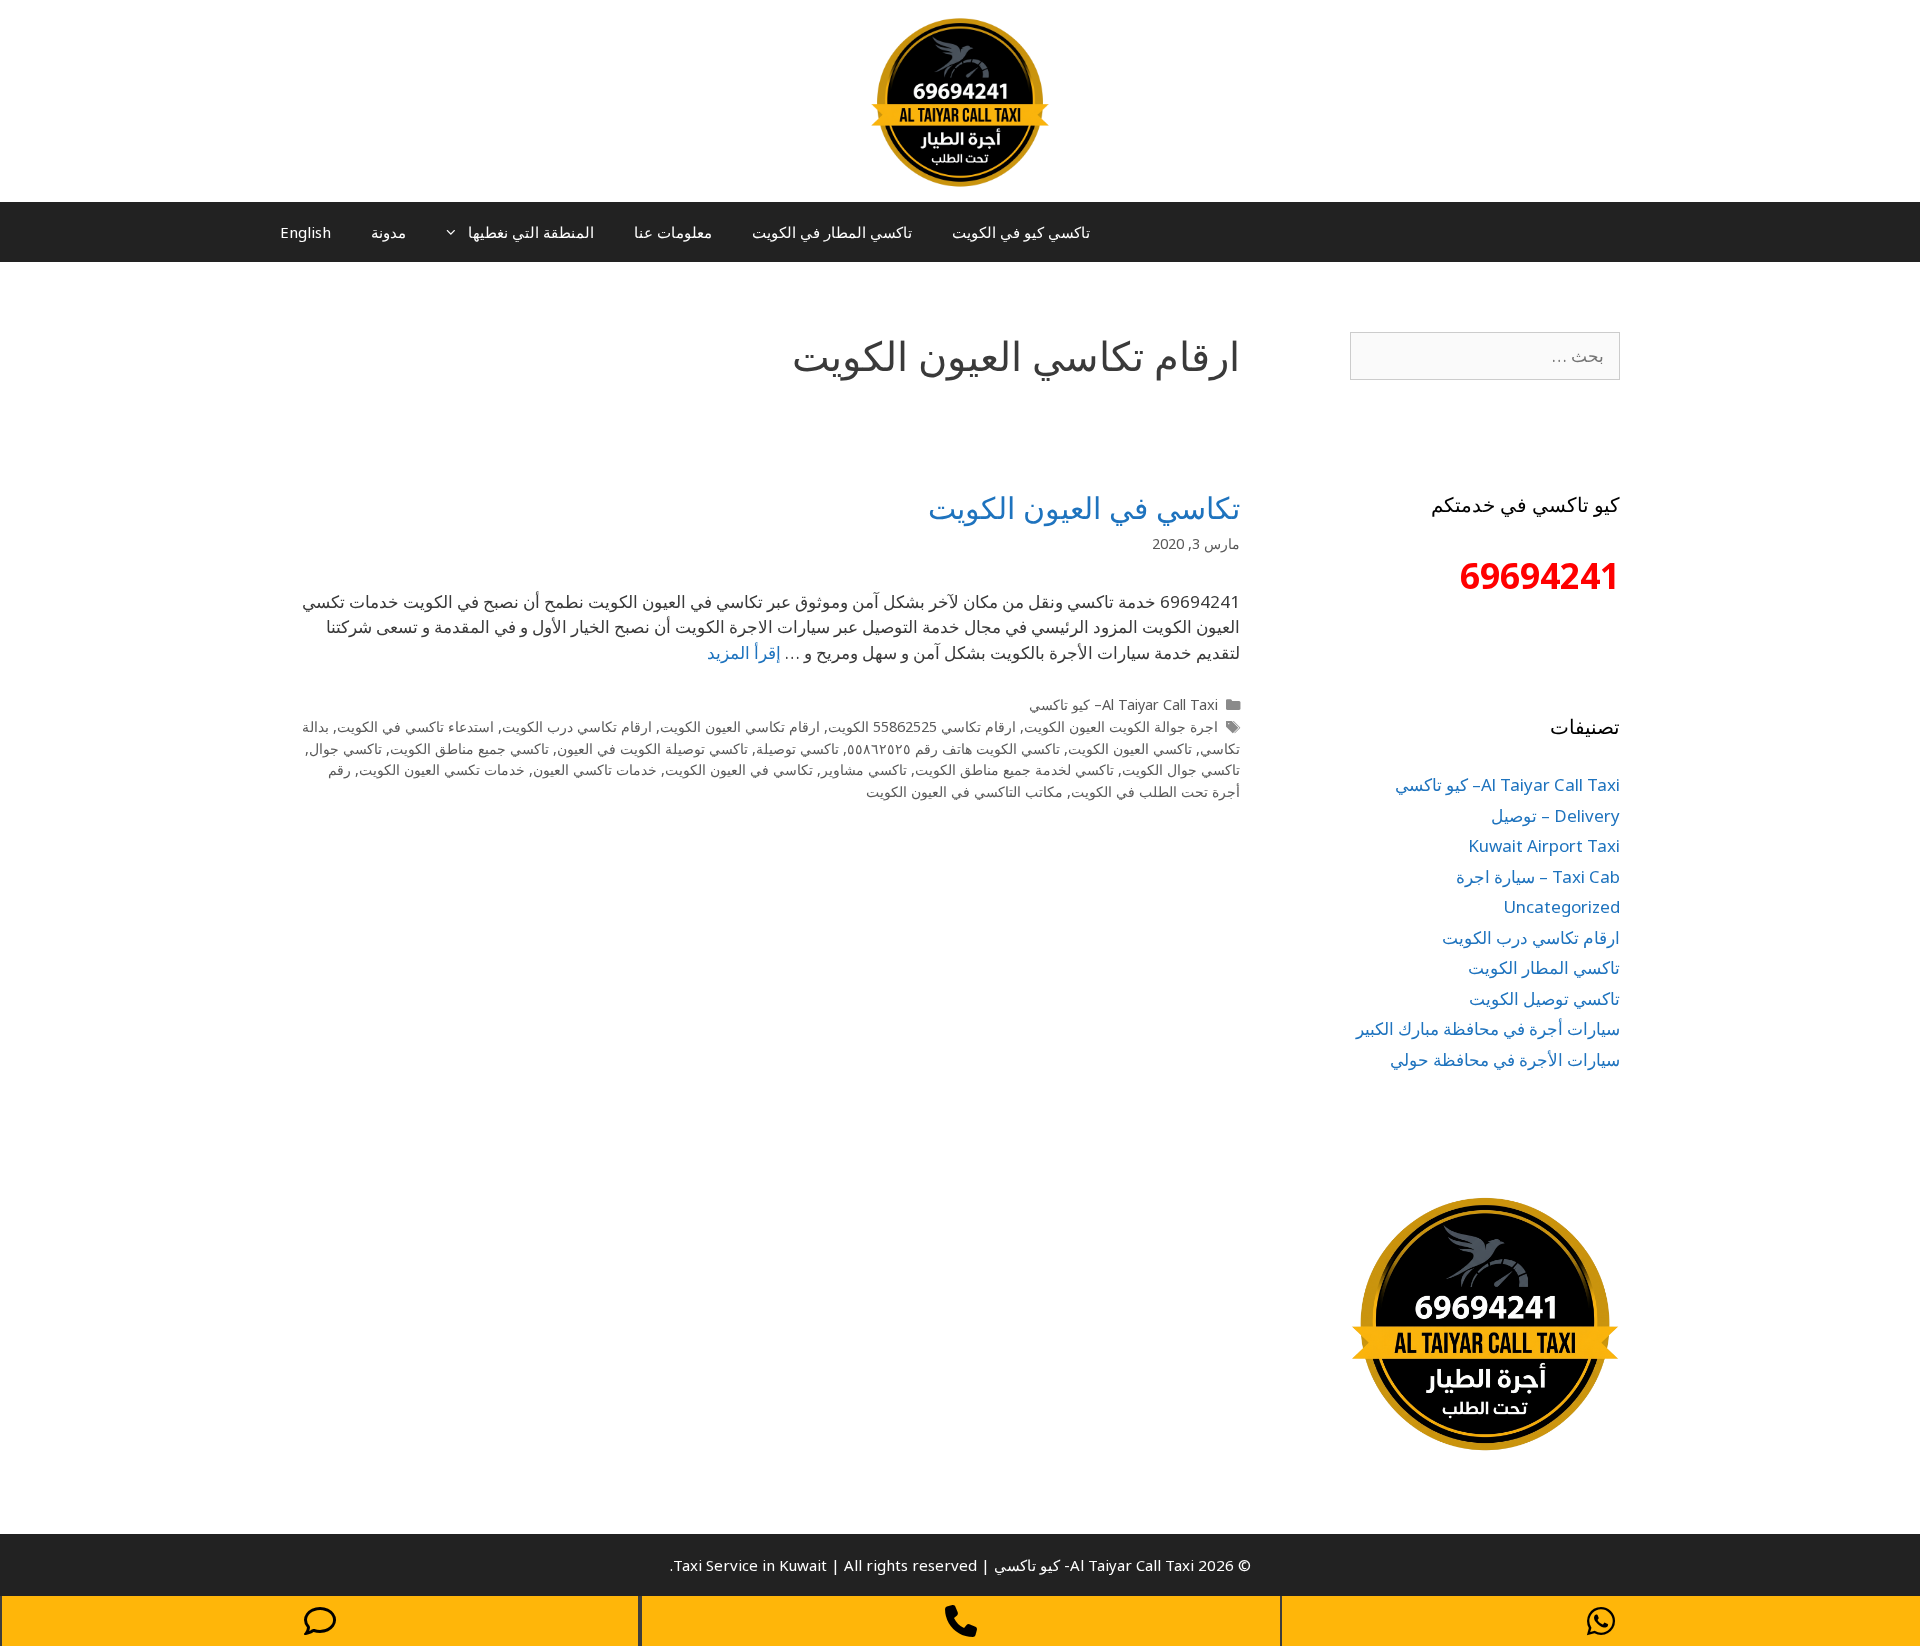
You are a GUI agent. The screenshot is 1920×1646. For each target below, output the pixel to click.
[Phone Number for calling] (961, 1621)
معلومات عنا (673, 232)
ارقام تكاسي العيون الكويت (740, 726)
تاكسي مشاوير (864, 769)
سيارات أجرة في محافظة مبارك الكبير (1488, 1028)
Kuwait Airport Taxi (1544, 845)
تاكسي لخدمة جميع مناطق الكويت (1014, 769)
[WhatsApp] (1601, 1621)
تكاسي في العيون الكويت (1084, 507)
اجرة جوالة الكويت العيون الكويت (1121, 726)
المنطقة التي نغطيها (531, 232)
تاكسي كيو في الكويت (1021, 232)
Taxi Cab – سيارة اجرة (1538, 876)
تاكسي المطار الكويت (1544, 967)
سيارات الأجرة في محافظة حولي (1505, 1059)
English (305, 232)
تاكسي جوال (345, 748)
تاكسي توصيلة (797, 748)
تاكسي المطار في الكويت (832, 232)
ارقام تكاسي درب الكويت (577, 726)
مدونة (388, 232)
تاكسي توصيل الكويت (1544, 998)
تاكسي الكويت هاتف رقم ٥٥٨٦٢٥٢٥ (953, 748)
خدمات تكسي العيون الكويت (442, 769)
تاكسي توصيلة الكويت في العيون (652, 748)
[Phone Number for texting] (320, 1621)
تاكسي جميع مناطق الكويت (469, 748)
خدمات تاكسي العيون (595, 769)
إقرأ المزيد (744, 652)
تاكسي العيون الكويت (1130, 748)
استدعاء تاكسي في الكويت (415, 726)
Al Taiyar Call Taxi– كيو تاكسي (1123, 704)
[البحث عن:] (1485, 355)
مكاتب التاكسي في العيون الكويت (964, 791)
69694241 (1540, 575)
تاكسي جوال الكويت (1181, 769)
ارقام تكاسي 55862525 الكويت (922, 726)
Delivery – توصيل (1555, 815)
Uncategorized (1561, 906)
